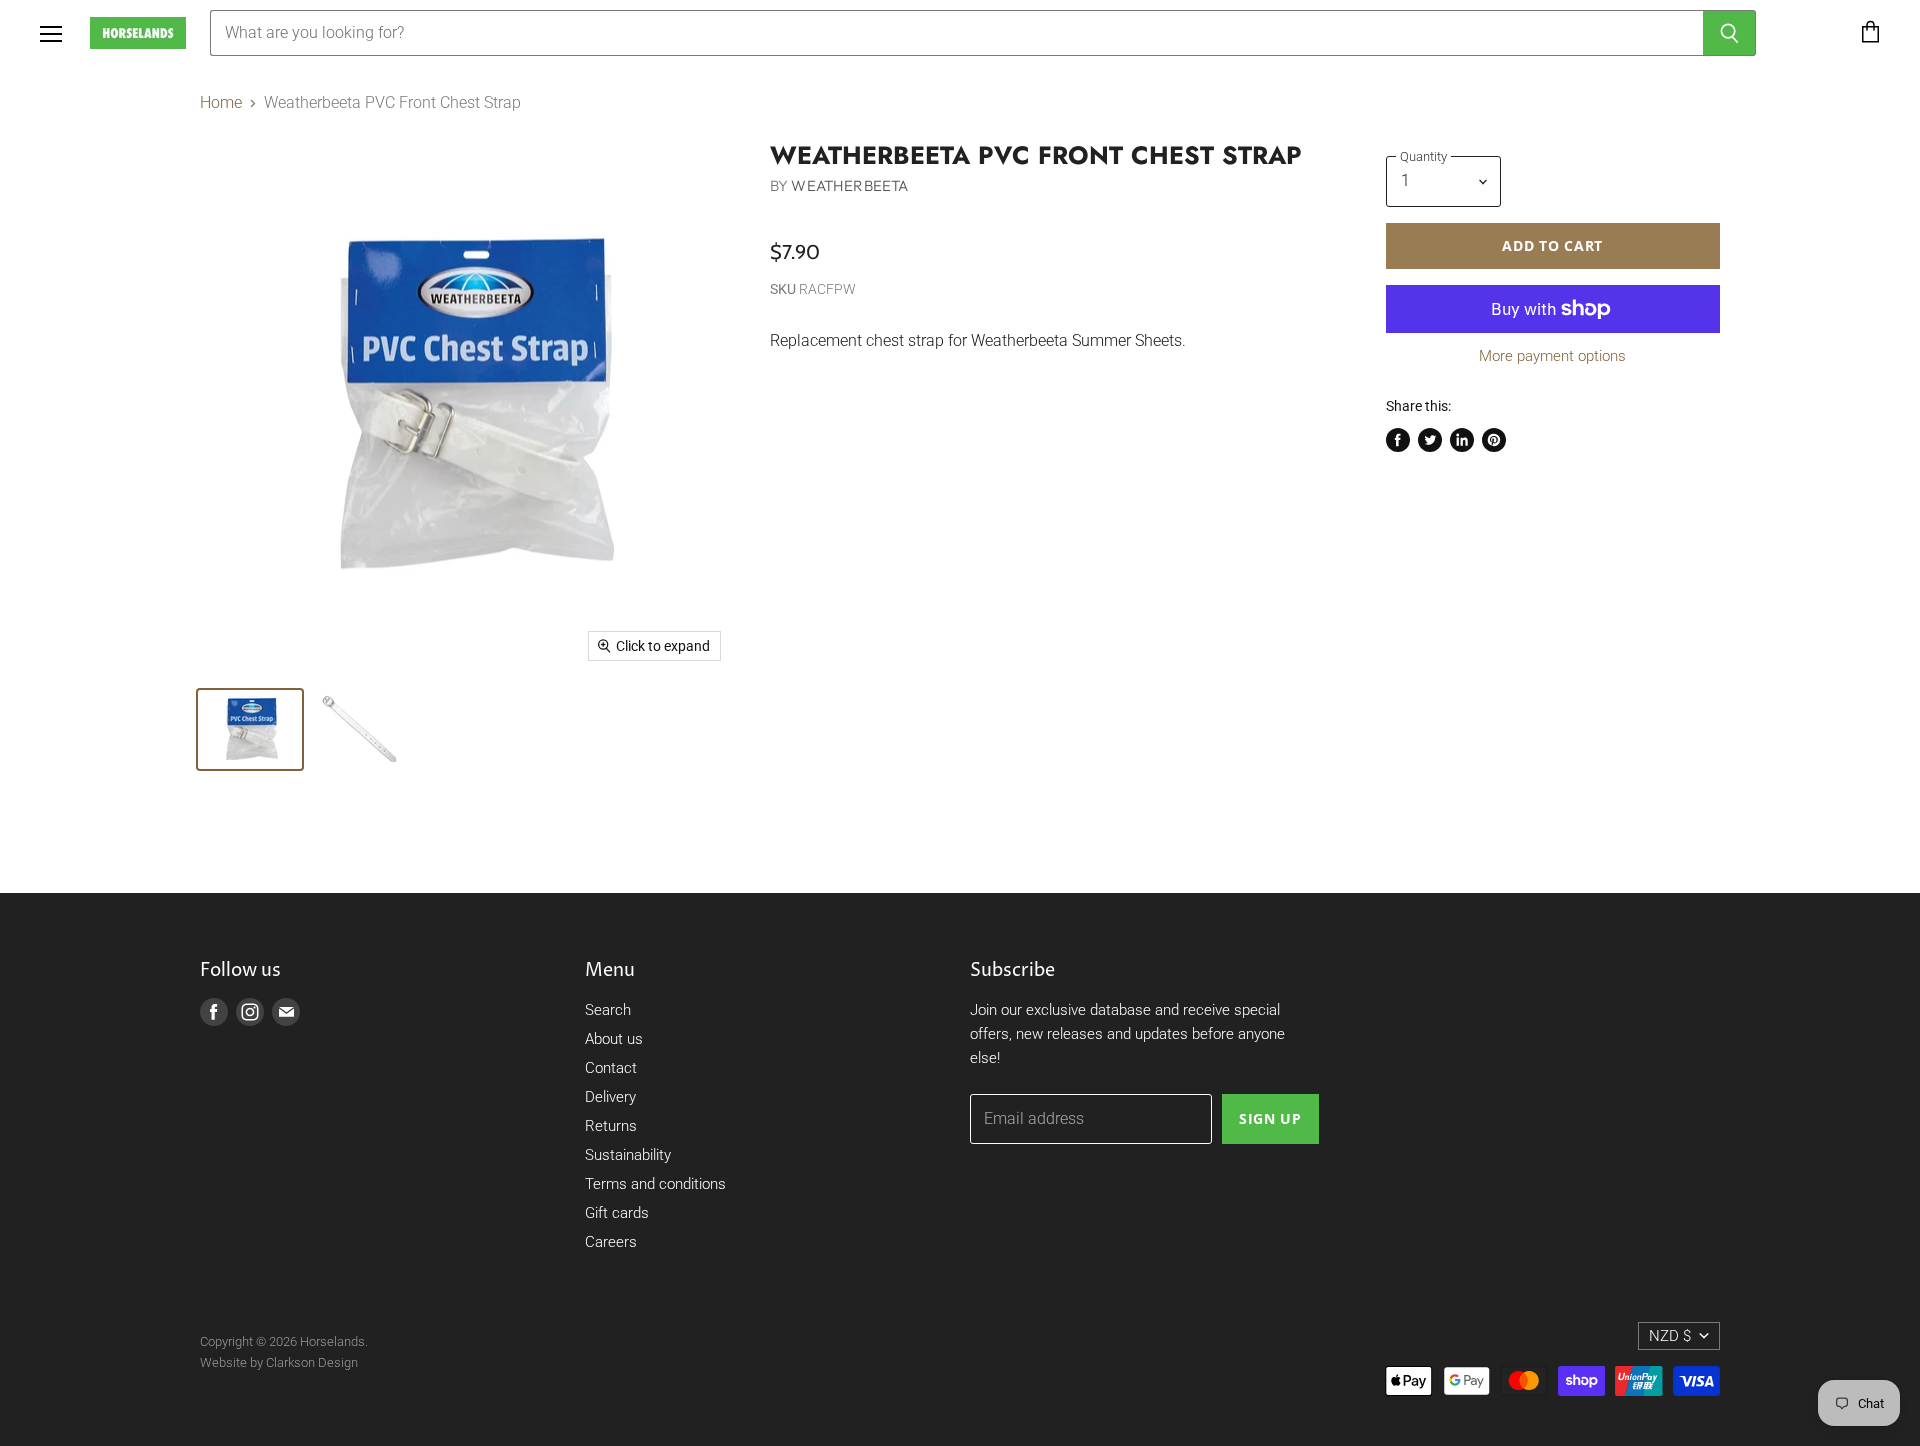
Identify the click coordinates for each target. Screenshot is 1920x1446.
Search (608, 1010)
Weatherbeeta (849, 185)
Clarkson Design (312, 1362)
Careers (611, 1242)
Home (221, 103)
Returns (611, 1126)
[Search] (1729, 33)
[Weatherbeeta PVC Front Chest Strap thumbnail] (250, 729)
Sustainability (628, 1155)
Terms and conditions (655, 1184)
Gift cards (617, 1213)
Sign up (1270, 1118)
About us (614, 1039)
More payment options (1552, 356)
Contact (611, 1068)
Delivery (610, 1097)
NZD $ (1670, 1336)
